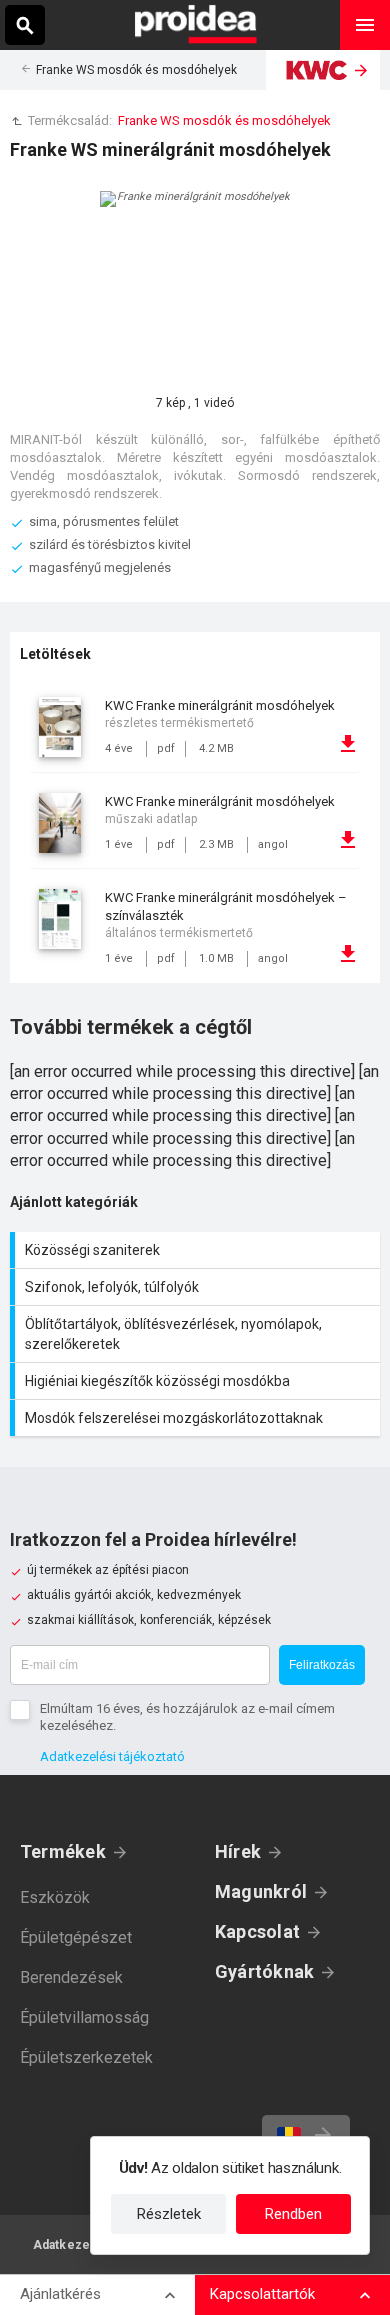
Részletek (169, 2214)
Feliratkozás (322, 1665)
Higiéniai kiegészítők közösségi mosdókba (197, 1381)
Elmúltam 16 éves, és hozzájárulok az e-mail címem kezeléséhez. (187, 1717)
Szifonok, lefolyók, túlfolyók (197, 1287)
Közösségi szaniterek (197, 1250)
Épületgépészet (76, 1937)
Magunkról (261, 1891)
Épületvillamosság (84, 2017)
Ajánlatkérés (60, 2294)
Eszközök (55, 1897)
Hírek (238, 1851)
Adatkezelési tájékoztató (112, 1756)
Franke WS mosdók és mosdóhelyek (136, 70)
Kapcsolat (257, 1931)
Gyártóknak (264, 1971)
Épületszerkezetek (86, 2057)
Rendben (293, 2214)
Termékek (63, 1851)
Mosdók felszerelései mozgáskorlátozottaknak (197, 1418)
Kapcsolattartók (262, 2294)
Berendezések (71, 1977)
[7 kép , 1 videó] (195, 286)
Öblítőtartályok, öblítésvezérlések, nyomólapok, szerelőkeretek (197, 1334)
